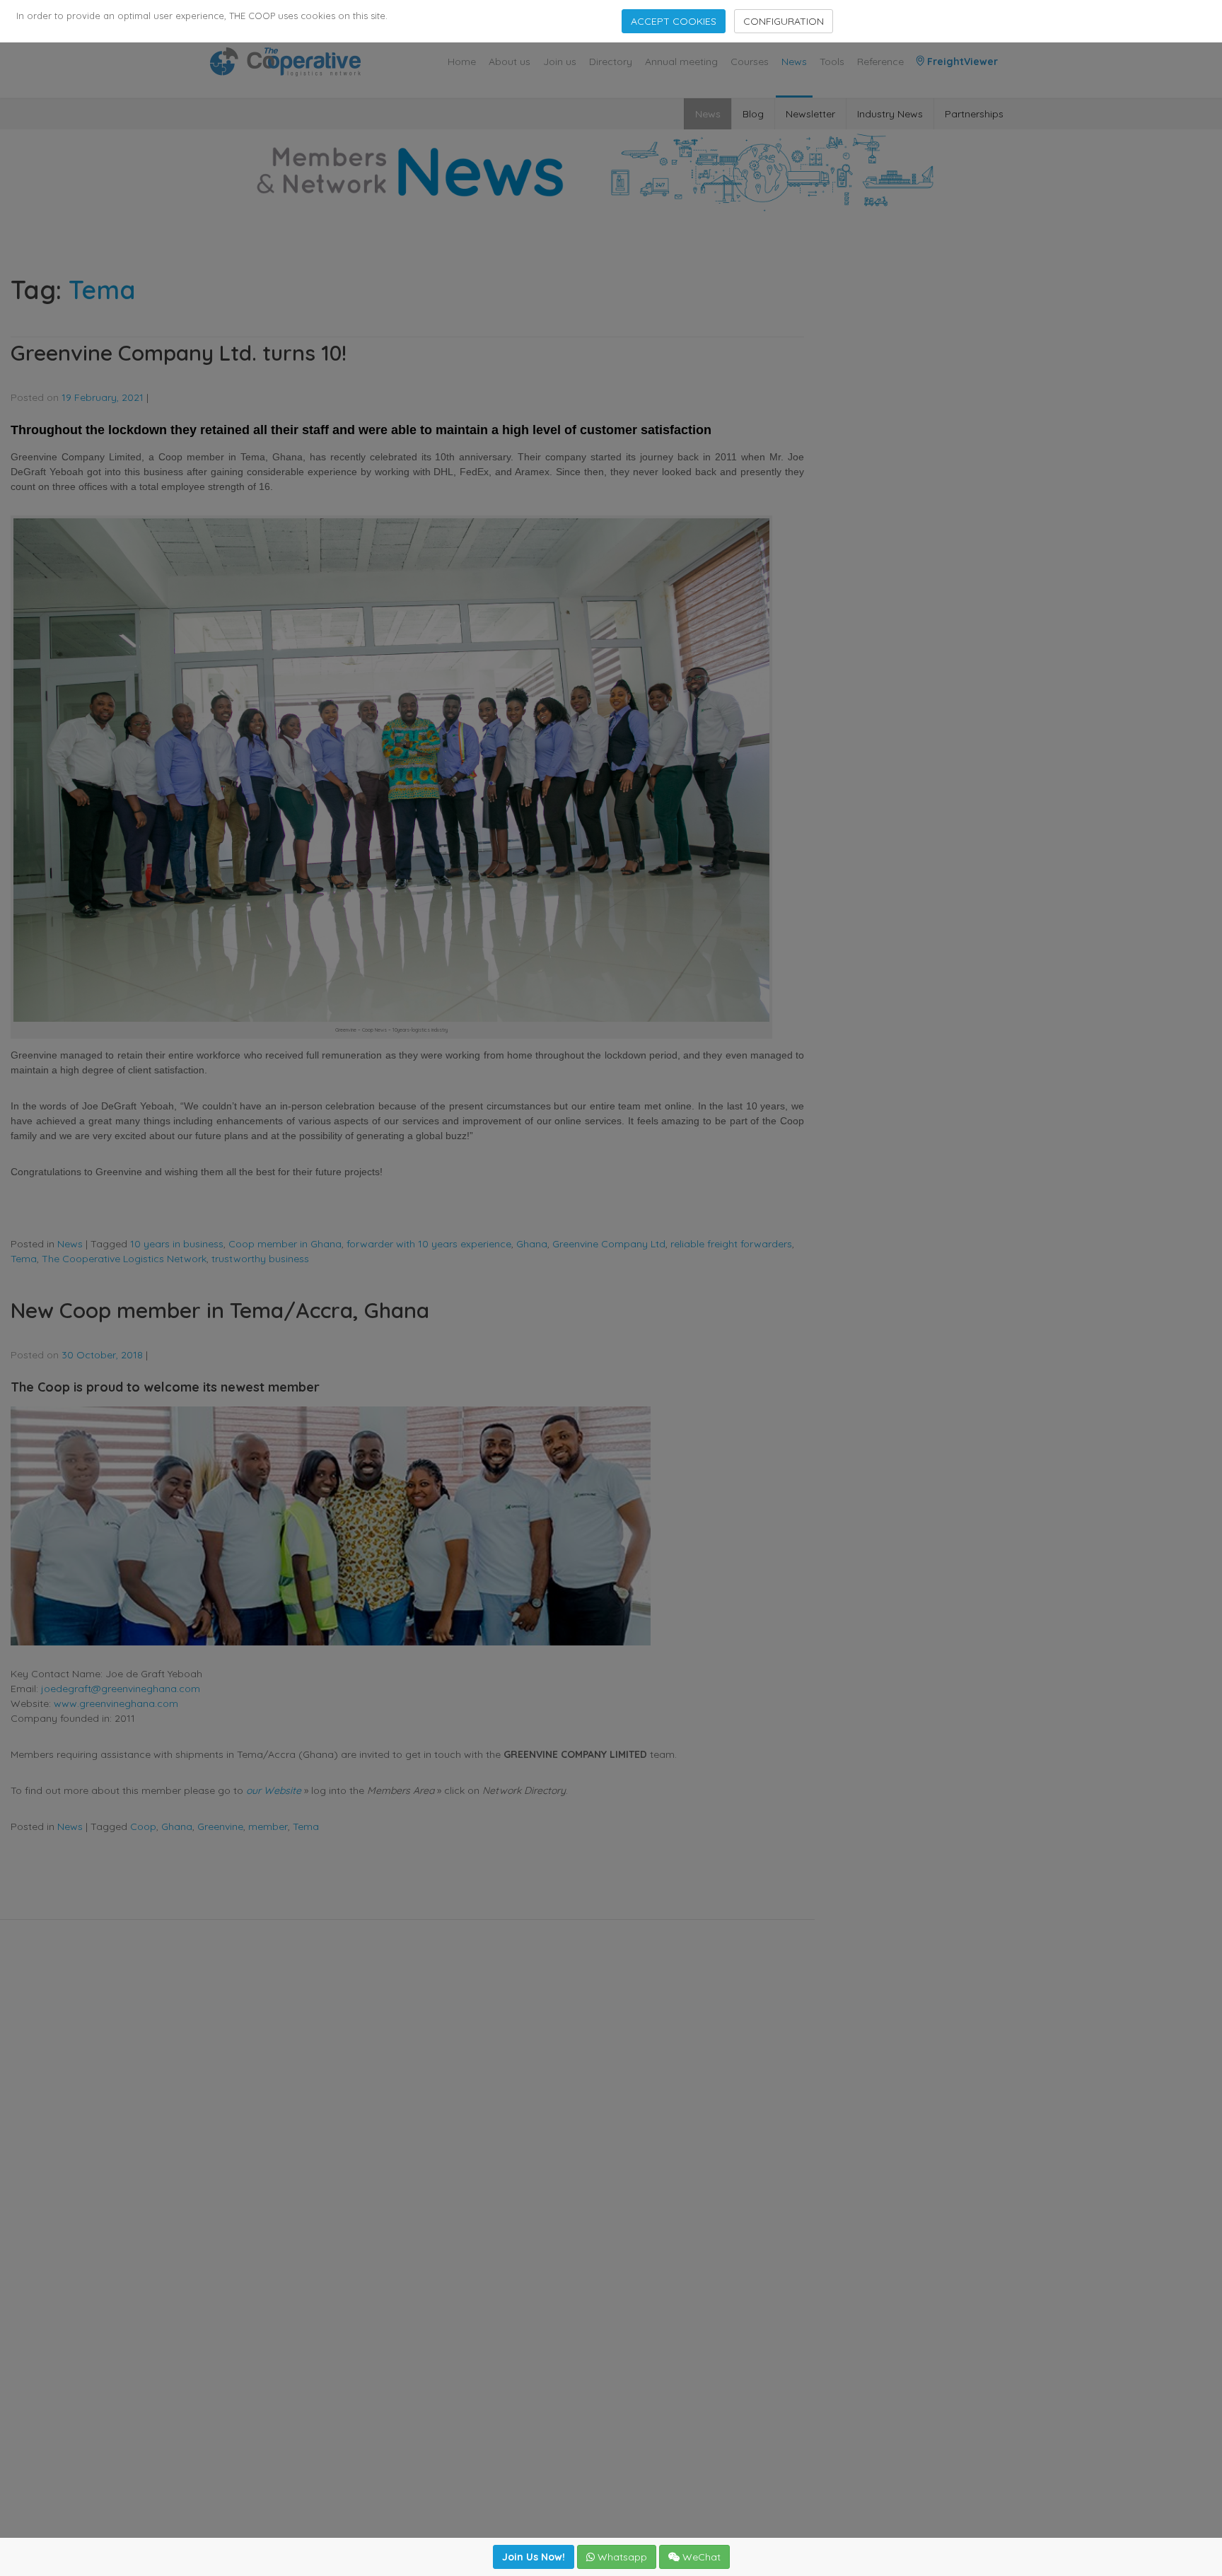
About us (510, 62)
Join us (560, 62)
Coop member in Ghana (285, 1244)
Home (462, 62)
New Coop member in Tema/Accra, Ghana (220, 1310)
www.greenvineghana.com (116, 1703)
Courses (750, 62)
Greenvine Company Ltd (609, 1244)
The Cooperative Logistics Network (124, 1259)
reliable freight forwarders (731, 1244)
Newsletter (810, 114)
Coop (143, 1826)
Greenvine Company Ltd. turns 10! (179, 353)
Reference (880, 62)
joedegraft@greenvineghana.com (121, 1689)
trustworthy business (260, 1259)
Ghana (532, 1244)
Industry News (890, 114)
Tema (24, 1259)
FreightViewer (961, 62)
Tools (832, 62)
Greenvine (220, 1826)
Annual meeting (681, 62)
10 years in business (177, 1244)
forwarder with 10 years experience (429, 1244)
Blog (753, 114)
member (268, 1826)
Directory (611, 62)
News (794, 62)
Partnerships (974, 114)
